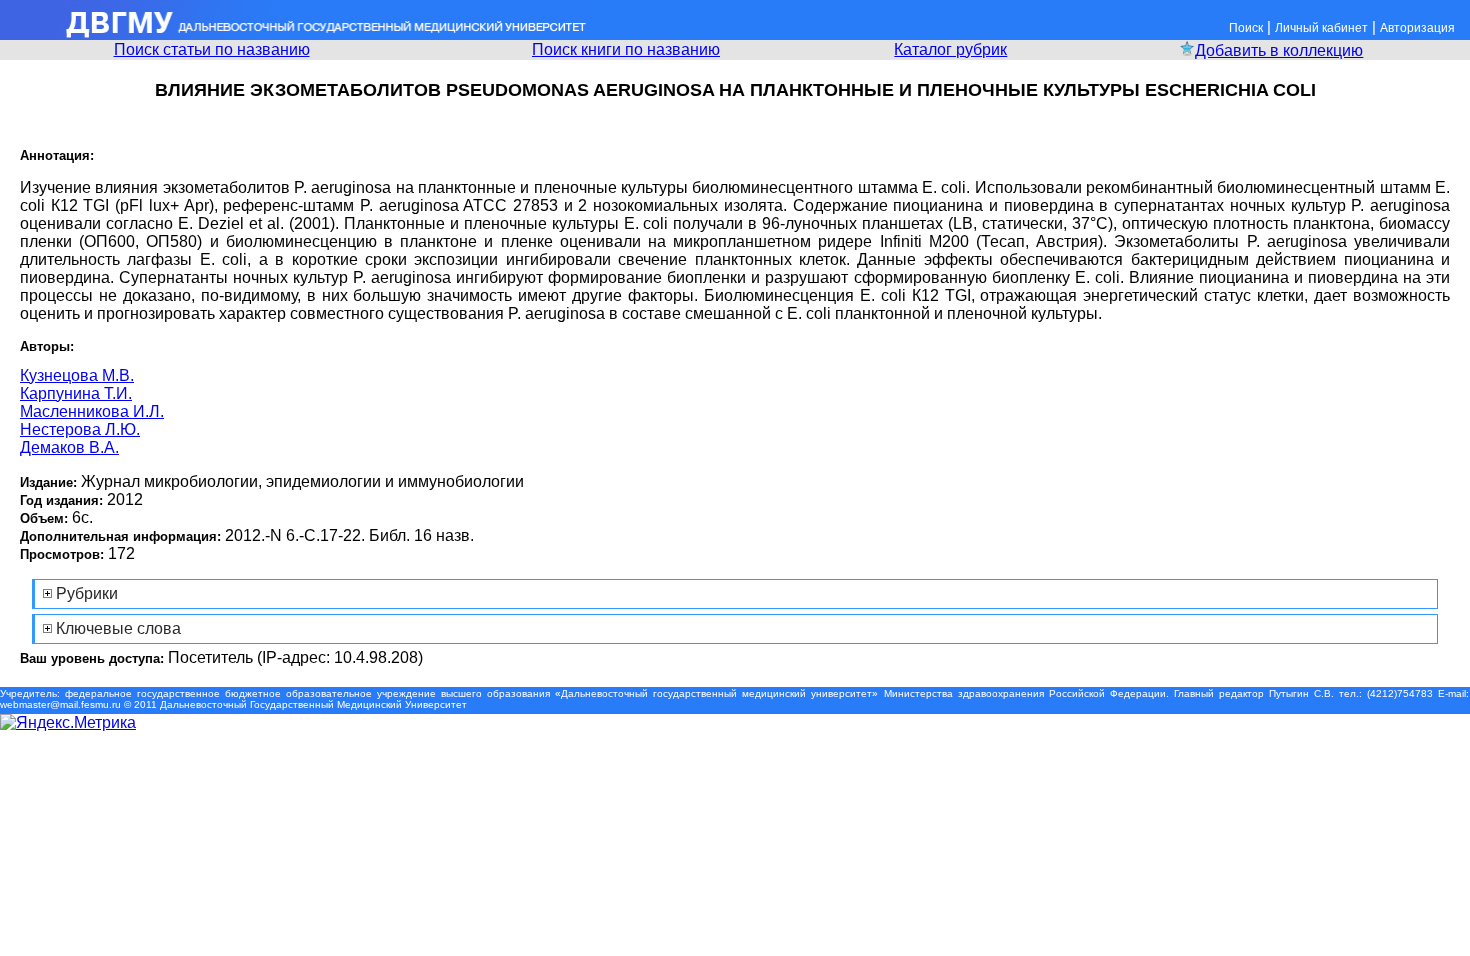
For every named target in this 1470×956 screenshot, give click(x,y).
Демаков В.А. (69, 447)
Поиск (1246, 28)
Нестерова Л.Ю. (80, 429)
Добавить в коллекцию (1279, 50)
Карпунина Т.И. (76, 393)
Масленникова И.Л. (92, 411)
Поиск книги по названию (626, 49)
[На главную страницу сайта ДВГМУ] (295, 34)
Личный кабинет (1321, 28)
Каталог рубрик (950, 49)
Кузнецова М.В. (77, 375)
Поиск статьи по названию (212, 49)
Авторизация (1417, 28)
